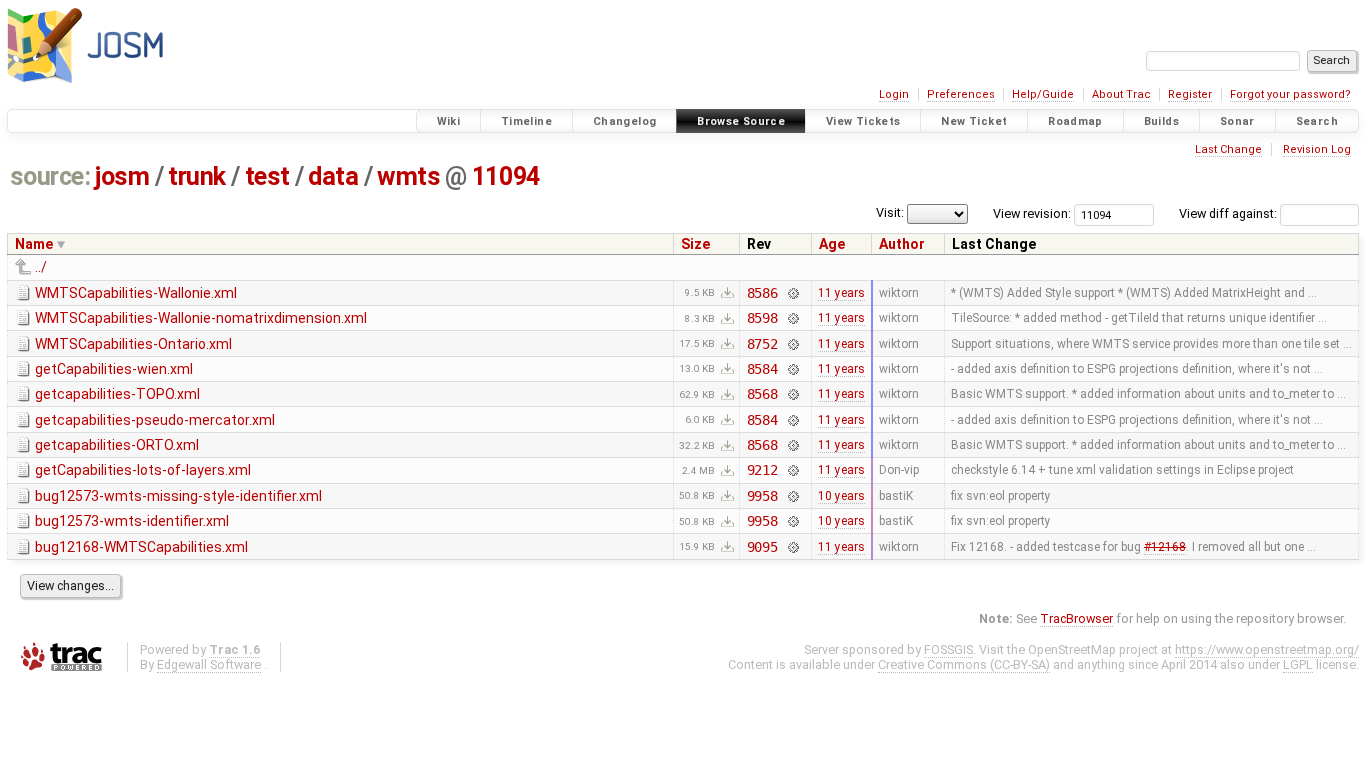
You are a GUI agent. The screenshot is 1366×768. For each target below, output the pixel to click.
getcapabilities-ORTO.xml (117, 445)
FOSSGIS (948, 649)
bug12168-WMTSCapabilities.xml (141, 547)
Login (894, 94)
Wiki (449, 121)
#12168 (1165, 547)
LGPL (1298, 664)
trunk (197, 176)
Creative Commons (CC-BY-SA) (964, 664)
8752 (762, 344)
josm (122, 176)
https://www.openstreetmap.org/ (1267, 649)
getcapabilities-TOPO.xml (117, 394)
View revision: (1032, 213)
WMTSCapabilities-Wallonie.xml (136, 293)
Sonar (1237, 121)
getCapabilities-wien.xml (114, 369)
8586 (762, 293)
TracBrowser (1076, 618)
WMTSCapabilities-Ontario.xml (133, 344)
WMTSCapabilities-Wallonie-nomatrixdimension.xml (201, 318)
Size (695, 244)
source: (50, 176)
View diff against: (1229, 213)
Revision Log (1317, 149)
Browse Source (741, 121)
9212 (762, 470)
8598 (762, 318)
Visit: (890, 212)
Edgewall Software (209, 664)
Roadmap (1075, 121)
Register (1190, 94)
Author (902, 244)
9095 (762, 547)
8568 (762, 394)
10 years (841, 496)
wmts (408, 176)
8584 (762, 369)
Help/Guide (1043, 94)
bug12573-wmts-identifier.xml (132, 521)
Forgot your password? (1290, 94)
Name (34, 244)
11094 (506, 176)
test (267, 176)
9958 (762, 496)
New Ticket (974, 121)
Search (1317, 121)
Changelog (624, 121)
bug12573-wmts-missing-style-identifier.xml (178, 496)
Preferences (961, 94)
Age (832, 244)
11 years (841, 293)
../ (41, 267)
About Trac (1121, 94)
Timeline (526, 121)
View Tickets (863, 121)
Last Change (1228, 149)
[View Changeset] (792, 293)
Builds (1161, 121)
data (333, 176)
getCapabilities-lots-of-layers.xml (143, 470)
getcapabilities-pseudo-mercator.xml (155, 420)
